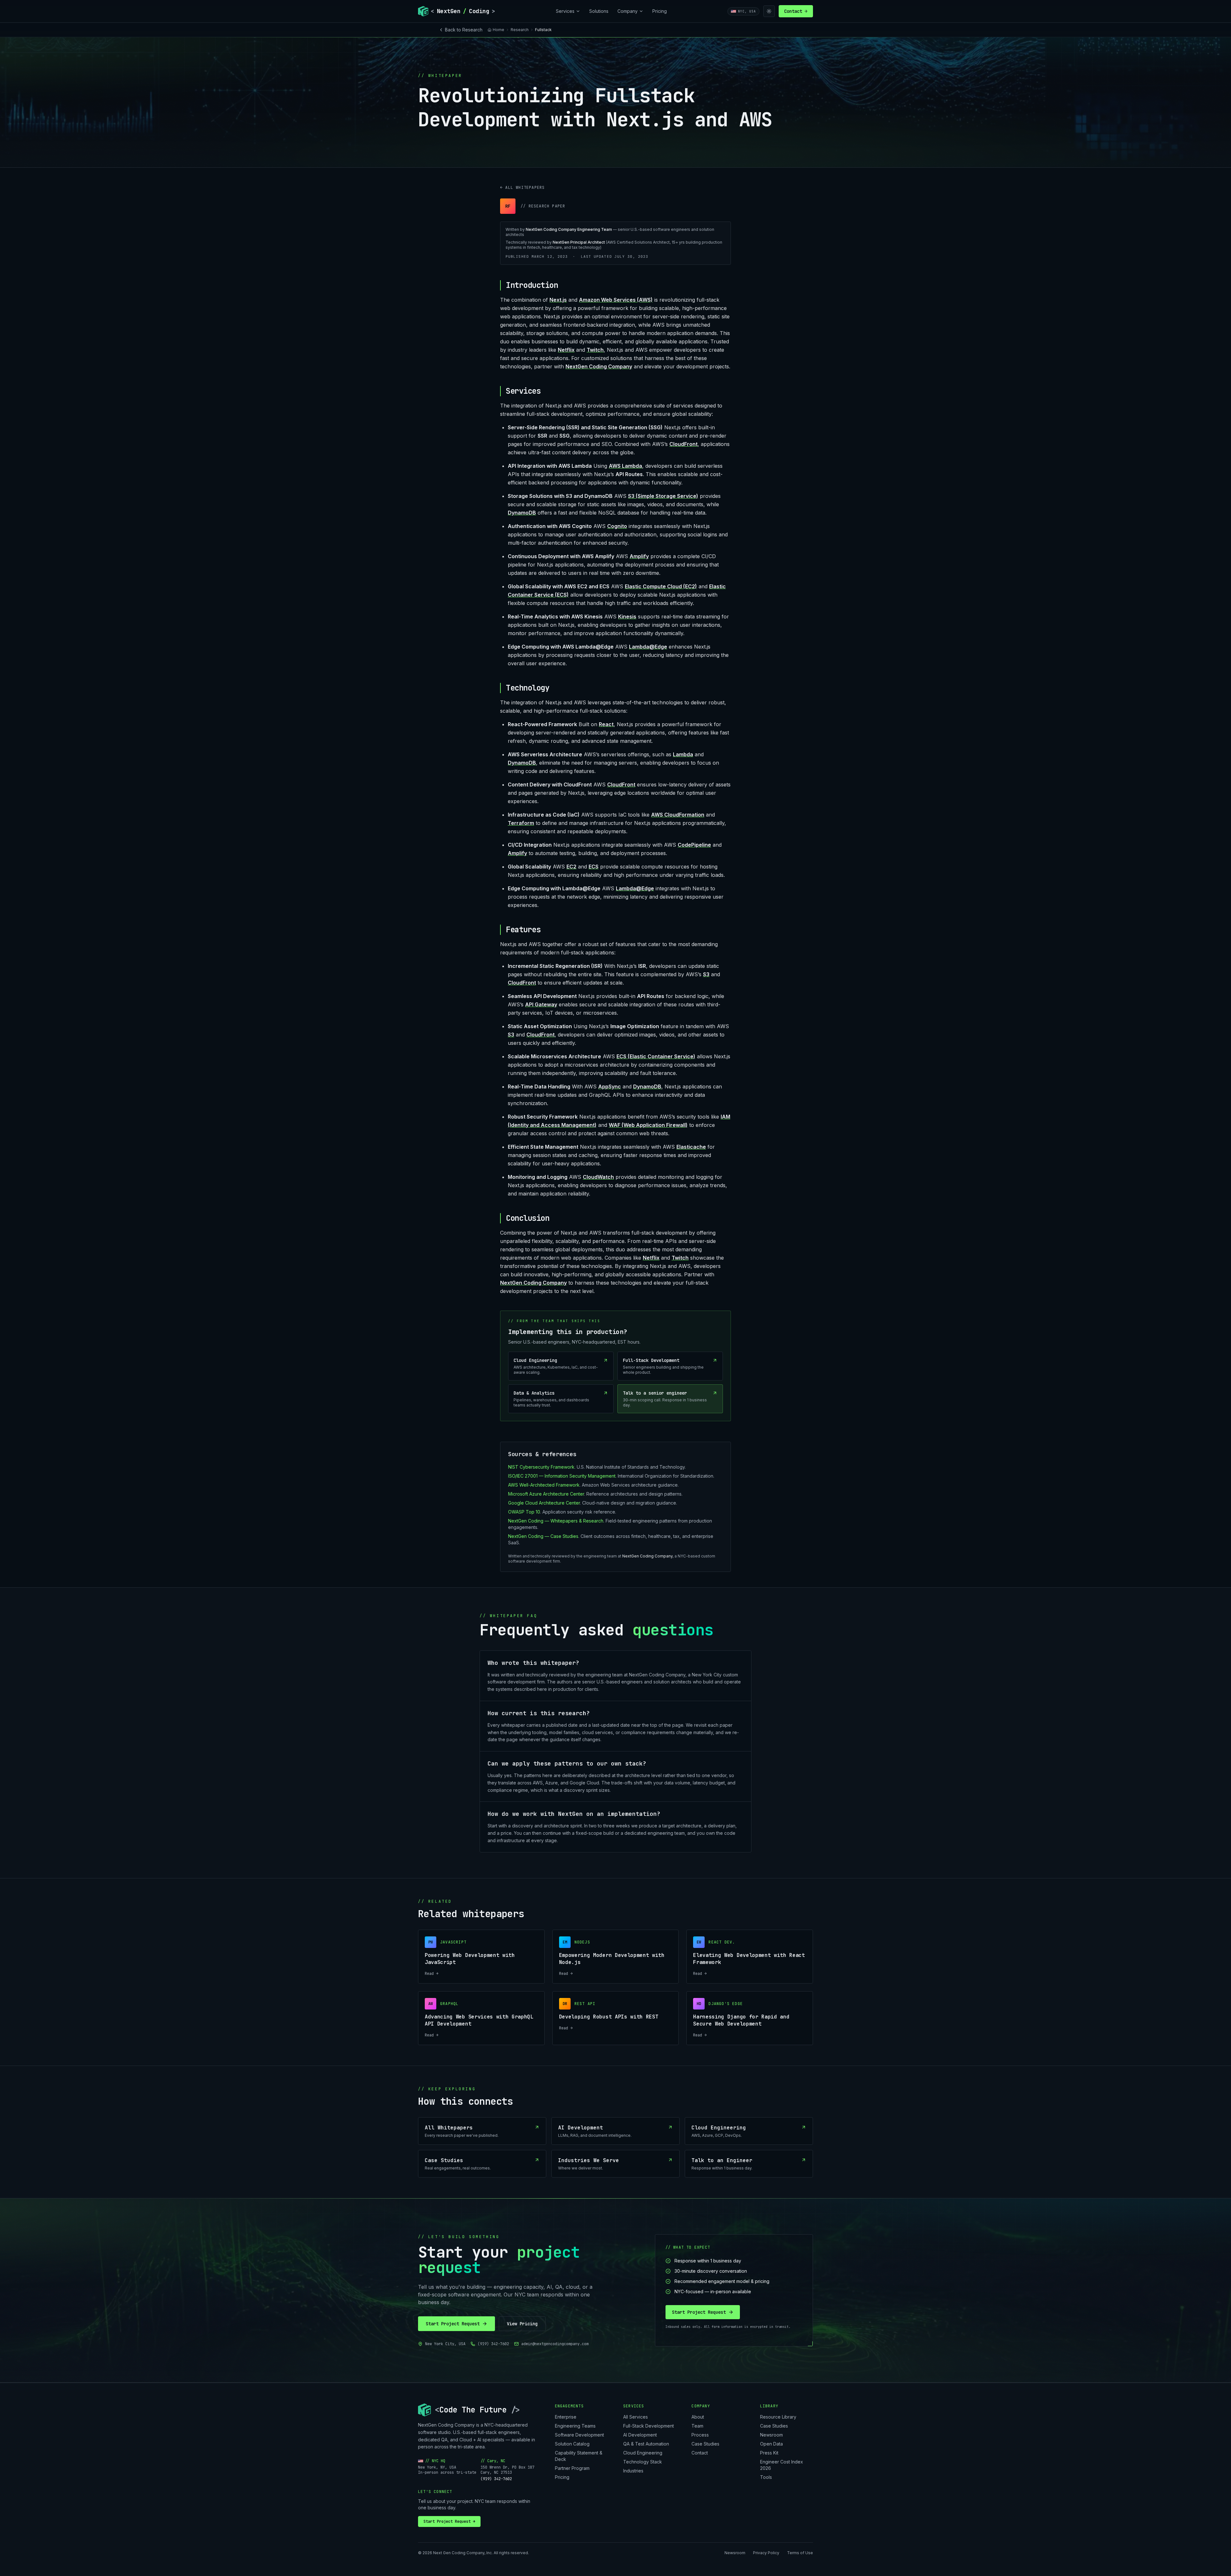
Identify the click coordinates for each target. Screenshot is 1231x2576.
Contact (796, 11)
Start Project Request (453, 2324)
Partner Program (572, 2468)
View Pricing (522, 2324)
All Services (636, 2417)
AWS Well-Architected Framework (544, 1485)
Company (628, 11)
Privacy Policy (766, 2553)
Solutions (599, 11)
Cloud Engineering (643, 2453)
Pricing (660, 11)
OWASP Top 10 (524, 1512)
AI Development (640, 2435)
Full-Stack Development (649, 2426)
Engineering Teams (575, 2426)
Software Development (579, 2435)
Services (565, 11)
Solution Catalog (572, 2444)
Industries (633, 2471)
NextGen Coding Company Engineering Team (569, 229)
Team (697, 2426)
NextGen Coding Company (647, 1556)
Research (520, 30)
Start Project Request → (449, 2521)
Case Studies (705, 2444)
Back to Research (464, 30)
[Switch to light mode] (769, 11)
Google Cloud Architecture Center (544, 1503)
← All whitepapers (522, 188)
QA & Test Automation (646, 2444)
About (698, 2417)
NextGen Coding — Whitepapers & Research (556, 1521)
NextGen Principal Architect (579, 242)
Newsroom (771, 2435)
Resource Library (778, 2417)
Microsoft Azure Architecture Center (546, 1494)
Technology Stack (643, 2462)
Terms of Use (800, 2553)
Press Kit (769, 2453)
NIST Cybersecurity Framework (541, 1467)
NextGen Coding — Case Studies (543, 1536)
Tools (766, 2477)
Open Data (771, 2444)
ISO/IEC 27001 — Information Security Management (562, 1476)
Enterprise (566, 2417)
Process (700, 2435)
